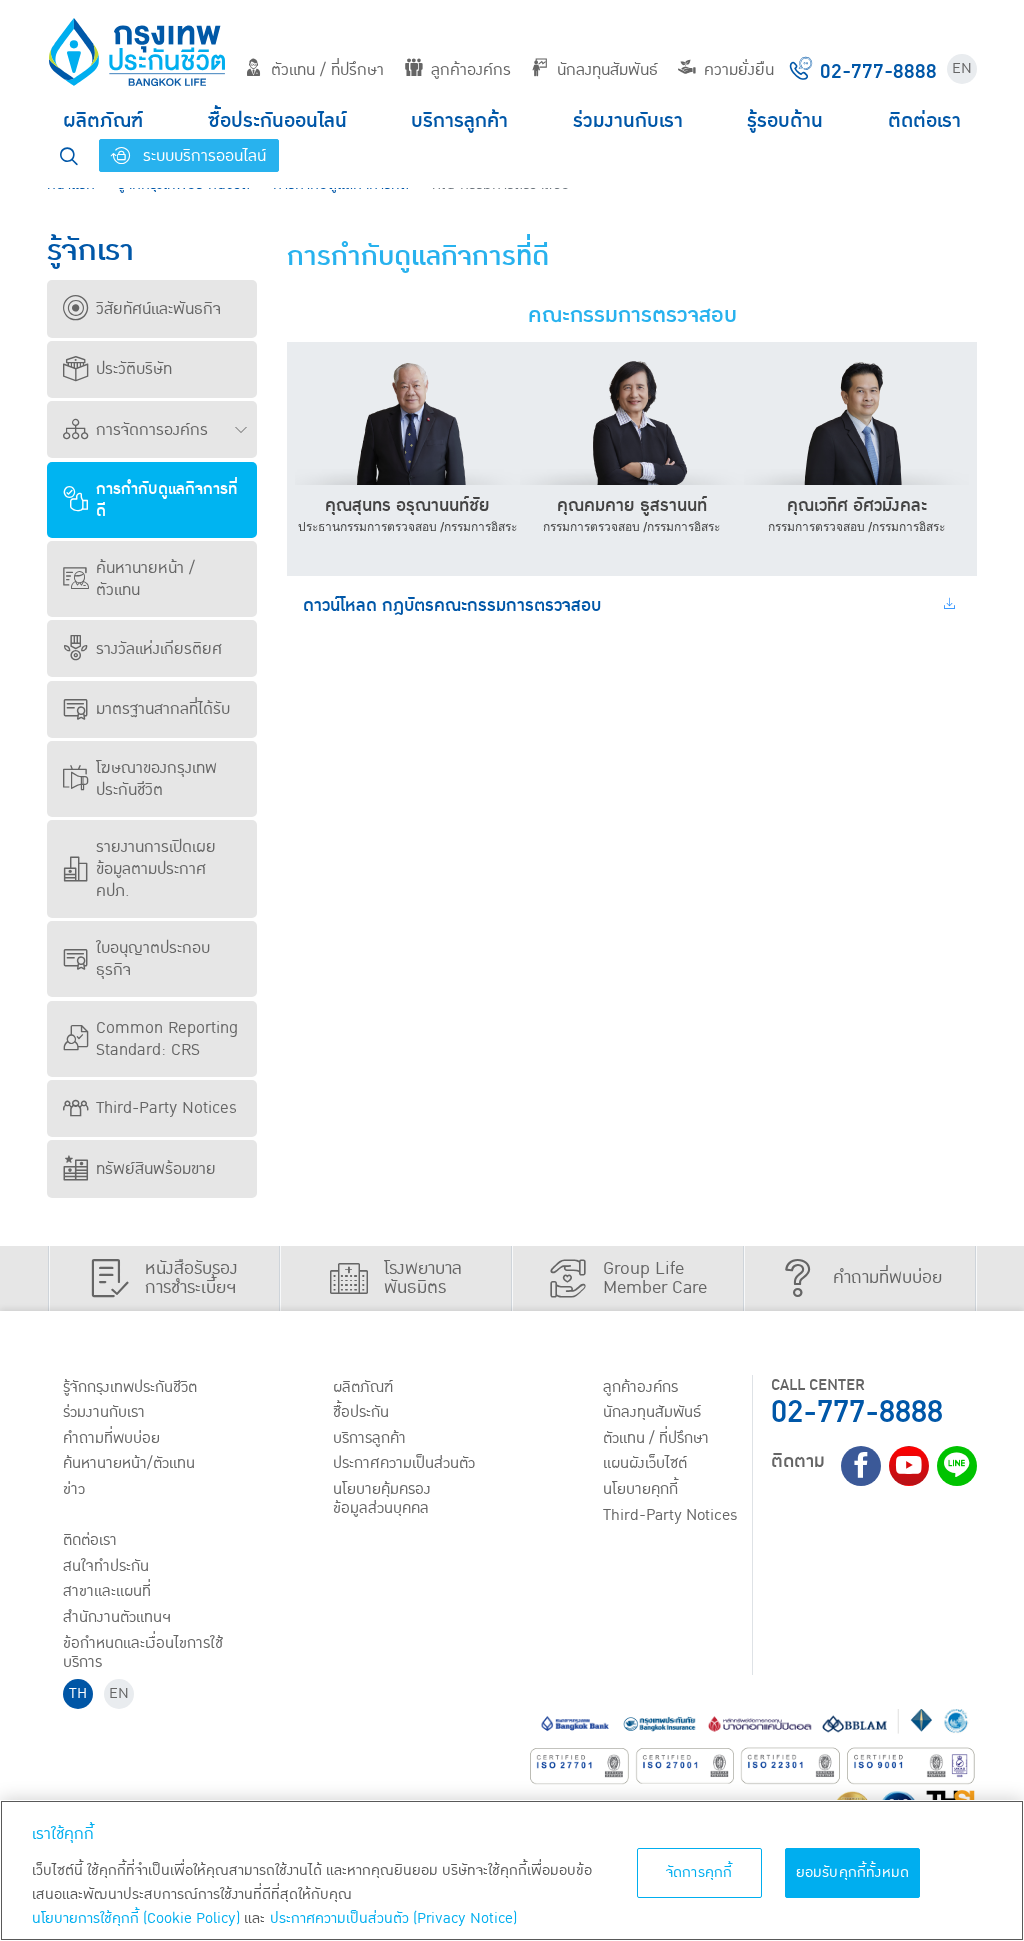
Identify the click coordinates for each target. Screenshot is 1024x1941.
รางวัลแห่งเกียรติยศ (159, 649)
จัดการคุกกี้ (699, 1872)
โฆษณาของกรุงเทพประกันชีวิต (156, 779)
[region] (512, 1870)
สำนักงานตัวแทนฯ (117, 1617)
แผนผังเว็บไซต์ (645, 1463)
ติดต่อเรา (924, 121)
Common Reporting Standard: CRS (167, 1039)
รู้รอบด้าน (785, 121)
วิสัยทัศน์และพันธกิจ (158, 309)
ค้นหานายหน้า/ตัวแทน (129, 1463)
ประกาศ (404, 1463)
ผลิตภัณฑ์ (103, 121)
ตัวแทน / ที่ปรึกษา (327, 70)
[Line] (957, 1466)
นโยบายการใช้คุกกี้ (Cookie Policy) (136, 1918)
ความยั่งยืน (739, 70)
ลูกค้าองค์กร (471, 70)
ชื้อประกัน (361, 1412)
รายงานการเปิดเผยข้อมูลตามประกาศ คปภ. (156, 869)
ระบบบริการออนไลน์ (202, 156)
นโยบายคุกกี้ (640, 1489)
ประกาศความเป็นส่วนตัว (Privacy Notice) (393, 1918)
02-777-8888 (857, 1412)
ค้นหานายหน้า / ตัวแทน (145, 579)
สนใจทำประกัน (106, 1566)
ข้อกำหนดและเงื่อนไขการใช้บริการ (143, 1652)
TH (78, 1693)
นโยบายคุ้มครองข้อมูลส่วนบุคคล (382, 1498)
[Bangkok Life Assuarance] (137, 52)
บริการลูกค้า (459, 121)
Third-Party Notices (166, 1108)
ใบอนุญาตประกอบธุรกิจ (153, 959)
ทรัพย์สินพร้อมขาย (156, 1169)
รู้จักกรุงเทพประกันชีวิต (130, 1387)
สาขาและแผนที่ (107, 1591)
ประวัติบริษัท (134, 369)
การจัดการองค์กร (152, 430)
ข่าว (74, 1489)
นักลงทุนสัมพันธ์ (607, 70)
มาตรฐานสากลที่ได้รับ (163, 709)
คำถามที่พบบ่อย (111, 1438)
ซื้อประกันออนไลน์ (277, 121)
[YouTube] (909, 1466)
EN (962, 68)
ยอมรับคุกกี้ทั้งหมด (853, 1872)
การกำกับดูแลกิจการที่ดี (167, 500)
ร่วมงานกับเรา (628, 121)
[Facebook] (861, 1466)
